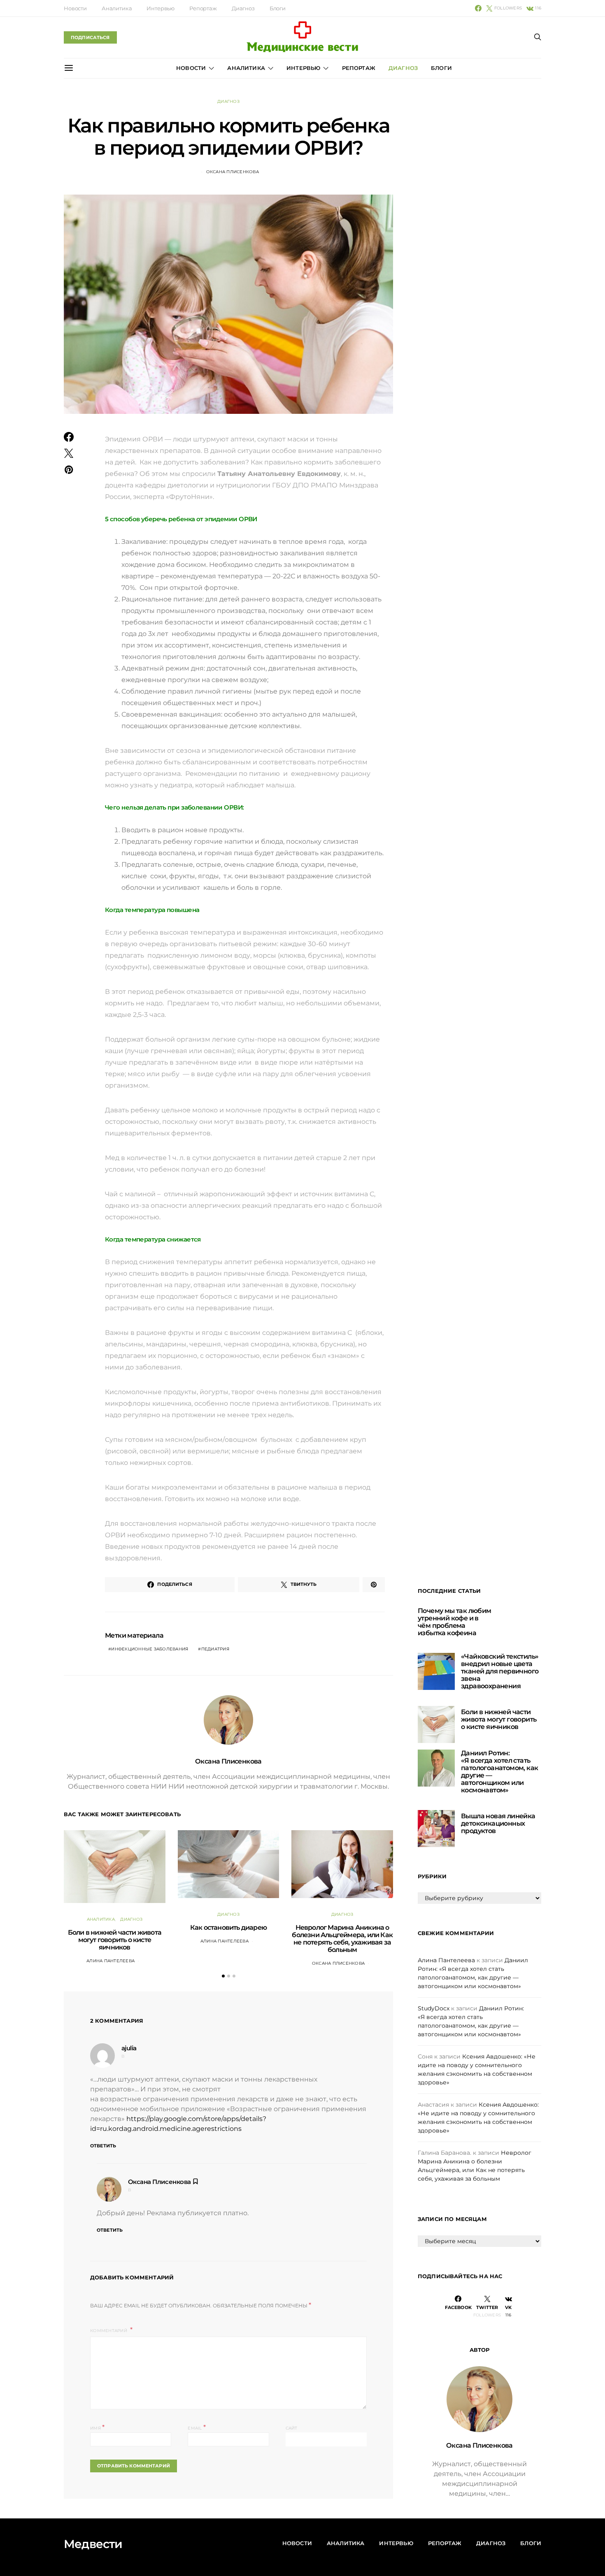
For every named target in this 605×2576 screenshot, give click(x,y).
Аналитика (117, 8)
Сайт (292, 2428)
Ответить (103, 2146)
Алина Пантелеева (111, 1961)
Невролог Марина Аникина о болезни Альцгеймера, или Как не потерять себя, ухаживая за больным (342, 1939)
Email (197, 2427)
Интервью (161, 8)
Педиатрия (215, 1649)
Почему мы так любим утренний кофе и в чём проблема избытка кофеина (455, 1622)
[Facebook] (478, 8)
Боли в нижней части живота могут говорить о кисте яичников (115, 1940)
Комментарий (109, 2331)
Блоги (278, 8)
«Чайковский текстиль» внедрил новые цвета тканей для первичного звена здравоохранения (500, 1671)
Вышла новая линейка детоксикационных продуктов (498, 1823)
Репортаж (203, 8)
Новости (75, 8)
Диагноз (243, 8)
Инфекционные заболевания (150, 1649)
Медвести (93, 2544)
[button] (223, 1976)
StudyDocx (434, 2008)
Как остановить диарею (228, 1927)
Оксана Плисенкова (233, 172)
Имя (97, 2427)
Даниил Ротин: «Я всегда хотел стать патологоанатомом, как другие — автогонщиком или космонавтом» (499, 1772)
